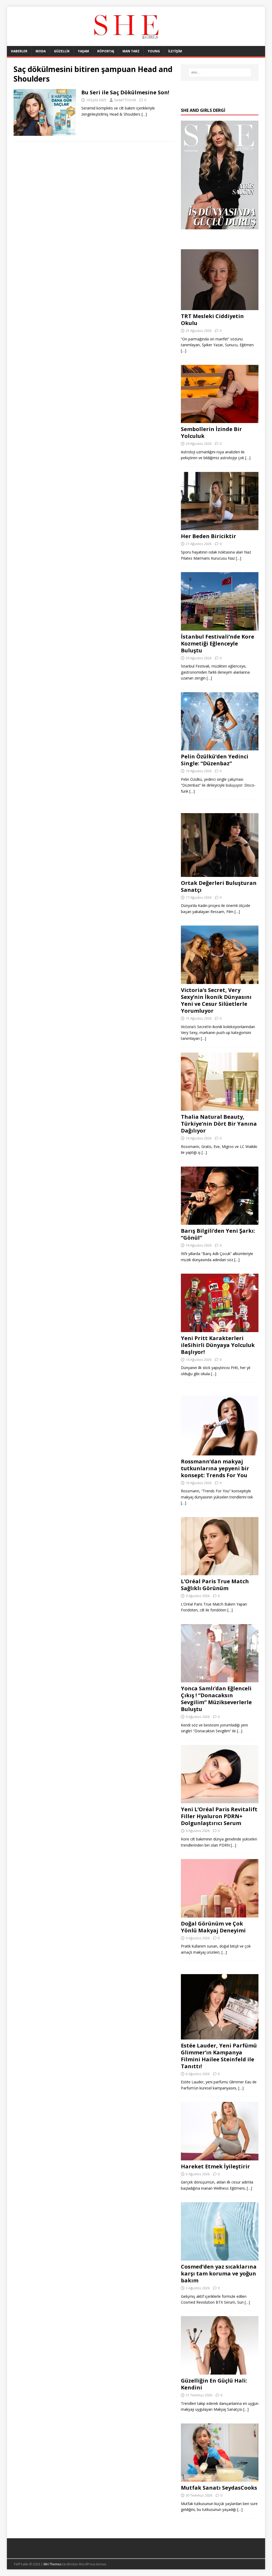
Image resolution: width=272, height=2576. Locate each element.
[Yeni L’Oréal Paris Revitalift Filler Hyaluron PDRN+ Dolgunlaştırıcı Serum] (220, 1800)
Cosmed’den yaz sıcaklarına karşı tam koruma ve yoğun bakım (219, 2273)
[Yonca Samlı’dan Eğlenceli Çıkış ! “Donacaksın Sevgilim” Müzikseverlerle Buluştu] (220, 1679)
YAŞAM (83, 51)
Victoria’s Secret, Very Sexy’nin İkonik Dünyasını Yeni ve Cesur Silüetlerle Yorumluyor (216, 1000)
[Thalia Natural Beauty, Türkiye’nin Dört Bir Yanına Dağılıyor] (220, 1108)
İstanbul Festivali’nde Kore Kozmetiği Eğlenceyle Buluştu (218, 643)
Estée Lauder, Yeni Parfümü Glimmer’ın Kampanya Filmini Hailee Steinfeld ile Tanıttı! (219, 2056)
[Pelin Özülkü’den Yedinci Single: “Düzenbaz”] (220, 747)
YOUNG (154, 51)
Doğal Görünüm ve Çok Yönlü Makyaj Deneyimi (213, 1927)
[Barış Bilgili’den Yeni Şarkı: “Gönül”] (220, 1222)
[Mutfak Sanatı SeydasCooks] (220, 2479)
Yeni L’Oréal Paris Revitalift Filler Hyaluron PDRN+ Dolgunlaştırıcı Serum (219, 1816)
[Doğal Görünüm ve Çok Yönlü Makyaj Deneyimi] (220, 1914)
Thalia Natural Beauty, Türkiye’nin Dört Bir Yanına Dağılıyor (219, 1124)
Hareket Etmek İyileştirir (215, 2166)
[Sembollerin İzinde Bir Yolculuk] (220, 420)
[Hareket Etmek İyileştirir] (220, 2157)
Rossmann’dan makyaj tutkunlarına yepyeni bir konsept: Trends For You (215, 1468)
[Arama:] (220, 73)
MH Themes (52, 2564)
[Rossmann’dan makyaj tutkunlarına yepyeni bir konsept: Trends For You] (220, 1452)
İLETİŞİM (175, 51)
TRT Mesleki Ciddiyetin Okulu (212, 320)
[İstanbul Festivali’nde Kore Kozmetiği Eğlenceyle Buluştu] (220, 627)
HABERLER (19, 51)
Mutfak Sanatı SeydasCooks (219, 2488)
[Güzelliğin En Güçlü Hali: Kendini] (220, 2372)
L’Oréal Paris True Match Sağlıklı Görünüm (215, 1585)
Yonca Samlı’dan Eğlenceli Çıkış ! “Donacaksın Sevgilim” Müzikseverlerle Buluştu (216, 1699)
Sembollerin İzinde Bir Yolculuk (211, 432)
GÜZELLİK (62, 51)
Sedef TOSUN (125, 100)
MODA (41, 51)
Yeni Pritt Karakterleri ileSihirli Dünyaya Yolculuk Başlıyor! (218, 1345)
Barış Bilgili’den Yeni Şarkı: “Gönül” (218, 1234)
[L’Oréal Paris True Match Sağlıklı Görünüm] (220, 1572)
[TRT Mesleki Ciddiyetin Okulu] (220, 307)
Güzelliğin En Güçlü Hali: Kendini (214, 2384)
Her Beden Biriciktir (209, 536)
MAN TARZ (131, 51)
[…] (144, 114)
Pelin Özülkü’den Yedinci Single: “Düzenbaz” (215, 760)
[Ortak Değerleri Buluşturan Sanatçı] (220, 874)
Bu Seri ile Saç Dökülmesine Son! (125, 92)
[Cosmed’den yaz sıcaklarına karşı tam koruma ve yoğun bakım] (220, 2257)
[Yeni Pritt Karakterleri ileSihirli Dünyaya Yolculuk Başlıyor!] (220, 1329)
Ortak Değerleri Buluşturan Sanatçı (219, 886)
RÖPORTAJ (106, 51)
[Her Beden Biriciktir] (220, 527)
